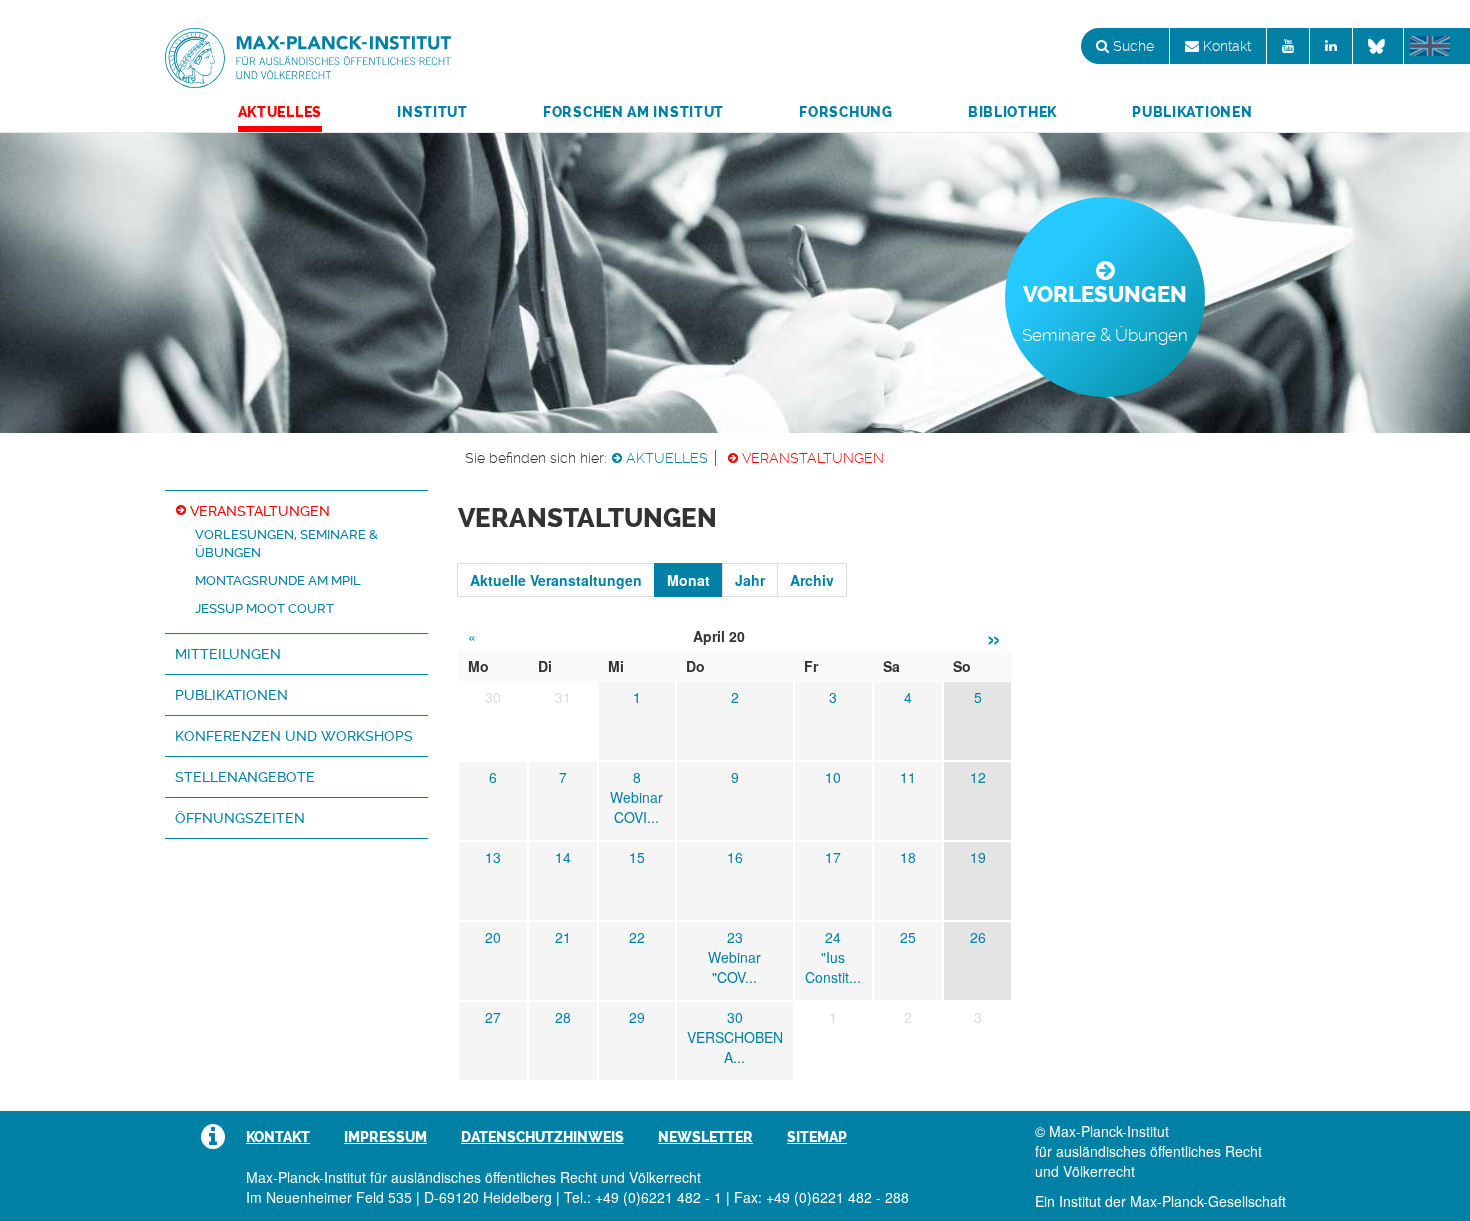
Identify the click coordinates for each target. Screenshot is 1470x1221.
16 (735, 857)
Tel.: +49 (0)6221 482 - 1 (643, 1197)
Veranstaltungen (813, 458)
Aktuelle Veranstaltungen (556, 580)
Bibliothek (1012, 112)
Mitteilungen (228, 654)
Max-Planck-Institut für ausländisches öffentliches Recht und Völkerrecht (308, 58)
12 (978, 777)
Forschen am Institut (633, 112)
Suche (1131, 46)
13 (493, 857)
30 (735, 1017)
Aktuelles (280, 112)
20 (493, 937)
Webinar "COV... (734, 967)
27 (493, 1017)
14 (563, 857)
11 (908, 777)
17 (833, 857)
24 (833, 937)
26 (978, 937)
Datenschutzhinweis (542, 1137)
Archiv (812, 580)
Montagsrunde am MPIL (278, 580)
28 (563, 1017)
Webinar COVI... (636, 807)
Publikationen (1192, 112)
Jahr (750, 580)
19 (978, 857)
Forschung (845, 112)
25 (908, 937)
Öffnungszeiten (240, 818)
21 (563, 937)
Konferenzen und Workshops (294, 736)
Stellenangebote (245, 777)
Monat (688, 580)
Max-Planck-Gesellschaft (1208, 1201)
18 (908, 857)
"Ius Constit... (833, 967)
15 (637, 857)
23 (735, 937)
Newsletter (705, 1137)
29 (637, 1017)
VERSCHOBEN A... (735, 1047)
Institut (432, 112)
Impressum (385, 1137)
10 (833, 777)
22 (637, 937)
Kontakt (1225, 46)
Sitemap (817, 1137)
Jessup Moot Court (264, 608)
